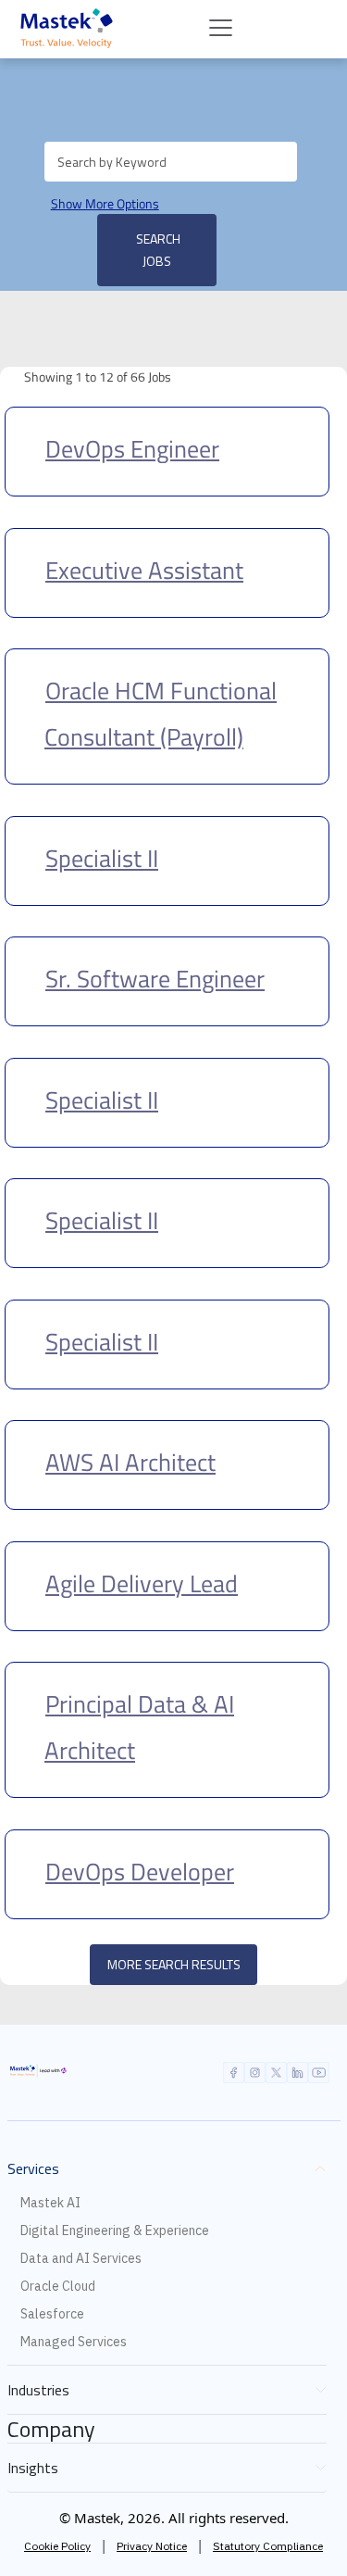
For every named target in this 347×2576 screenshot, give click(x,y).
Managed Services (74, 2342)
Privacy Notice (152, 2546)
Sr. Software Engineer (155, 979)
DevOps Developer (140, 1872)
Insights (33, 2468)
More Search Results (174, 1964)
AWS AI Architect (130, 1462)
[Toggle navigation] (221, 28)
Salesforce (52, 2314)
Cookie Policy (57, 2546)
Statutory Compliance (268, 2546)
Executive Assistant (144, 570)
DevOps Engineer (132, 449)
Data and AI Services (81, 2258)
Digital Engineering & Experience (115, 2230)
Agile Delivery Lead (142, 1583)
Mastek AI (50, 2203)
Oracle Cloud (58, 2286)
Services (33, 2168)
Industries (38, 2390)
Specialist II (102, 858)
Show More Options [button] (105, 203)
